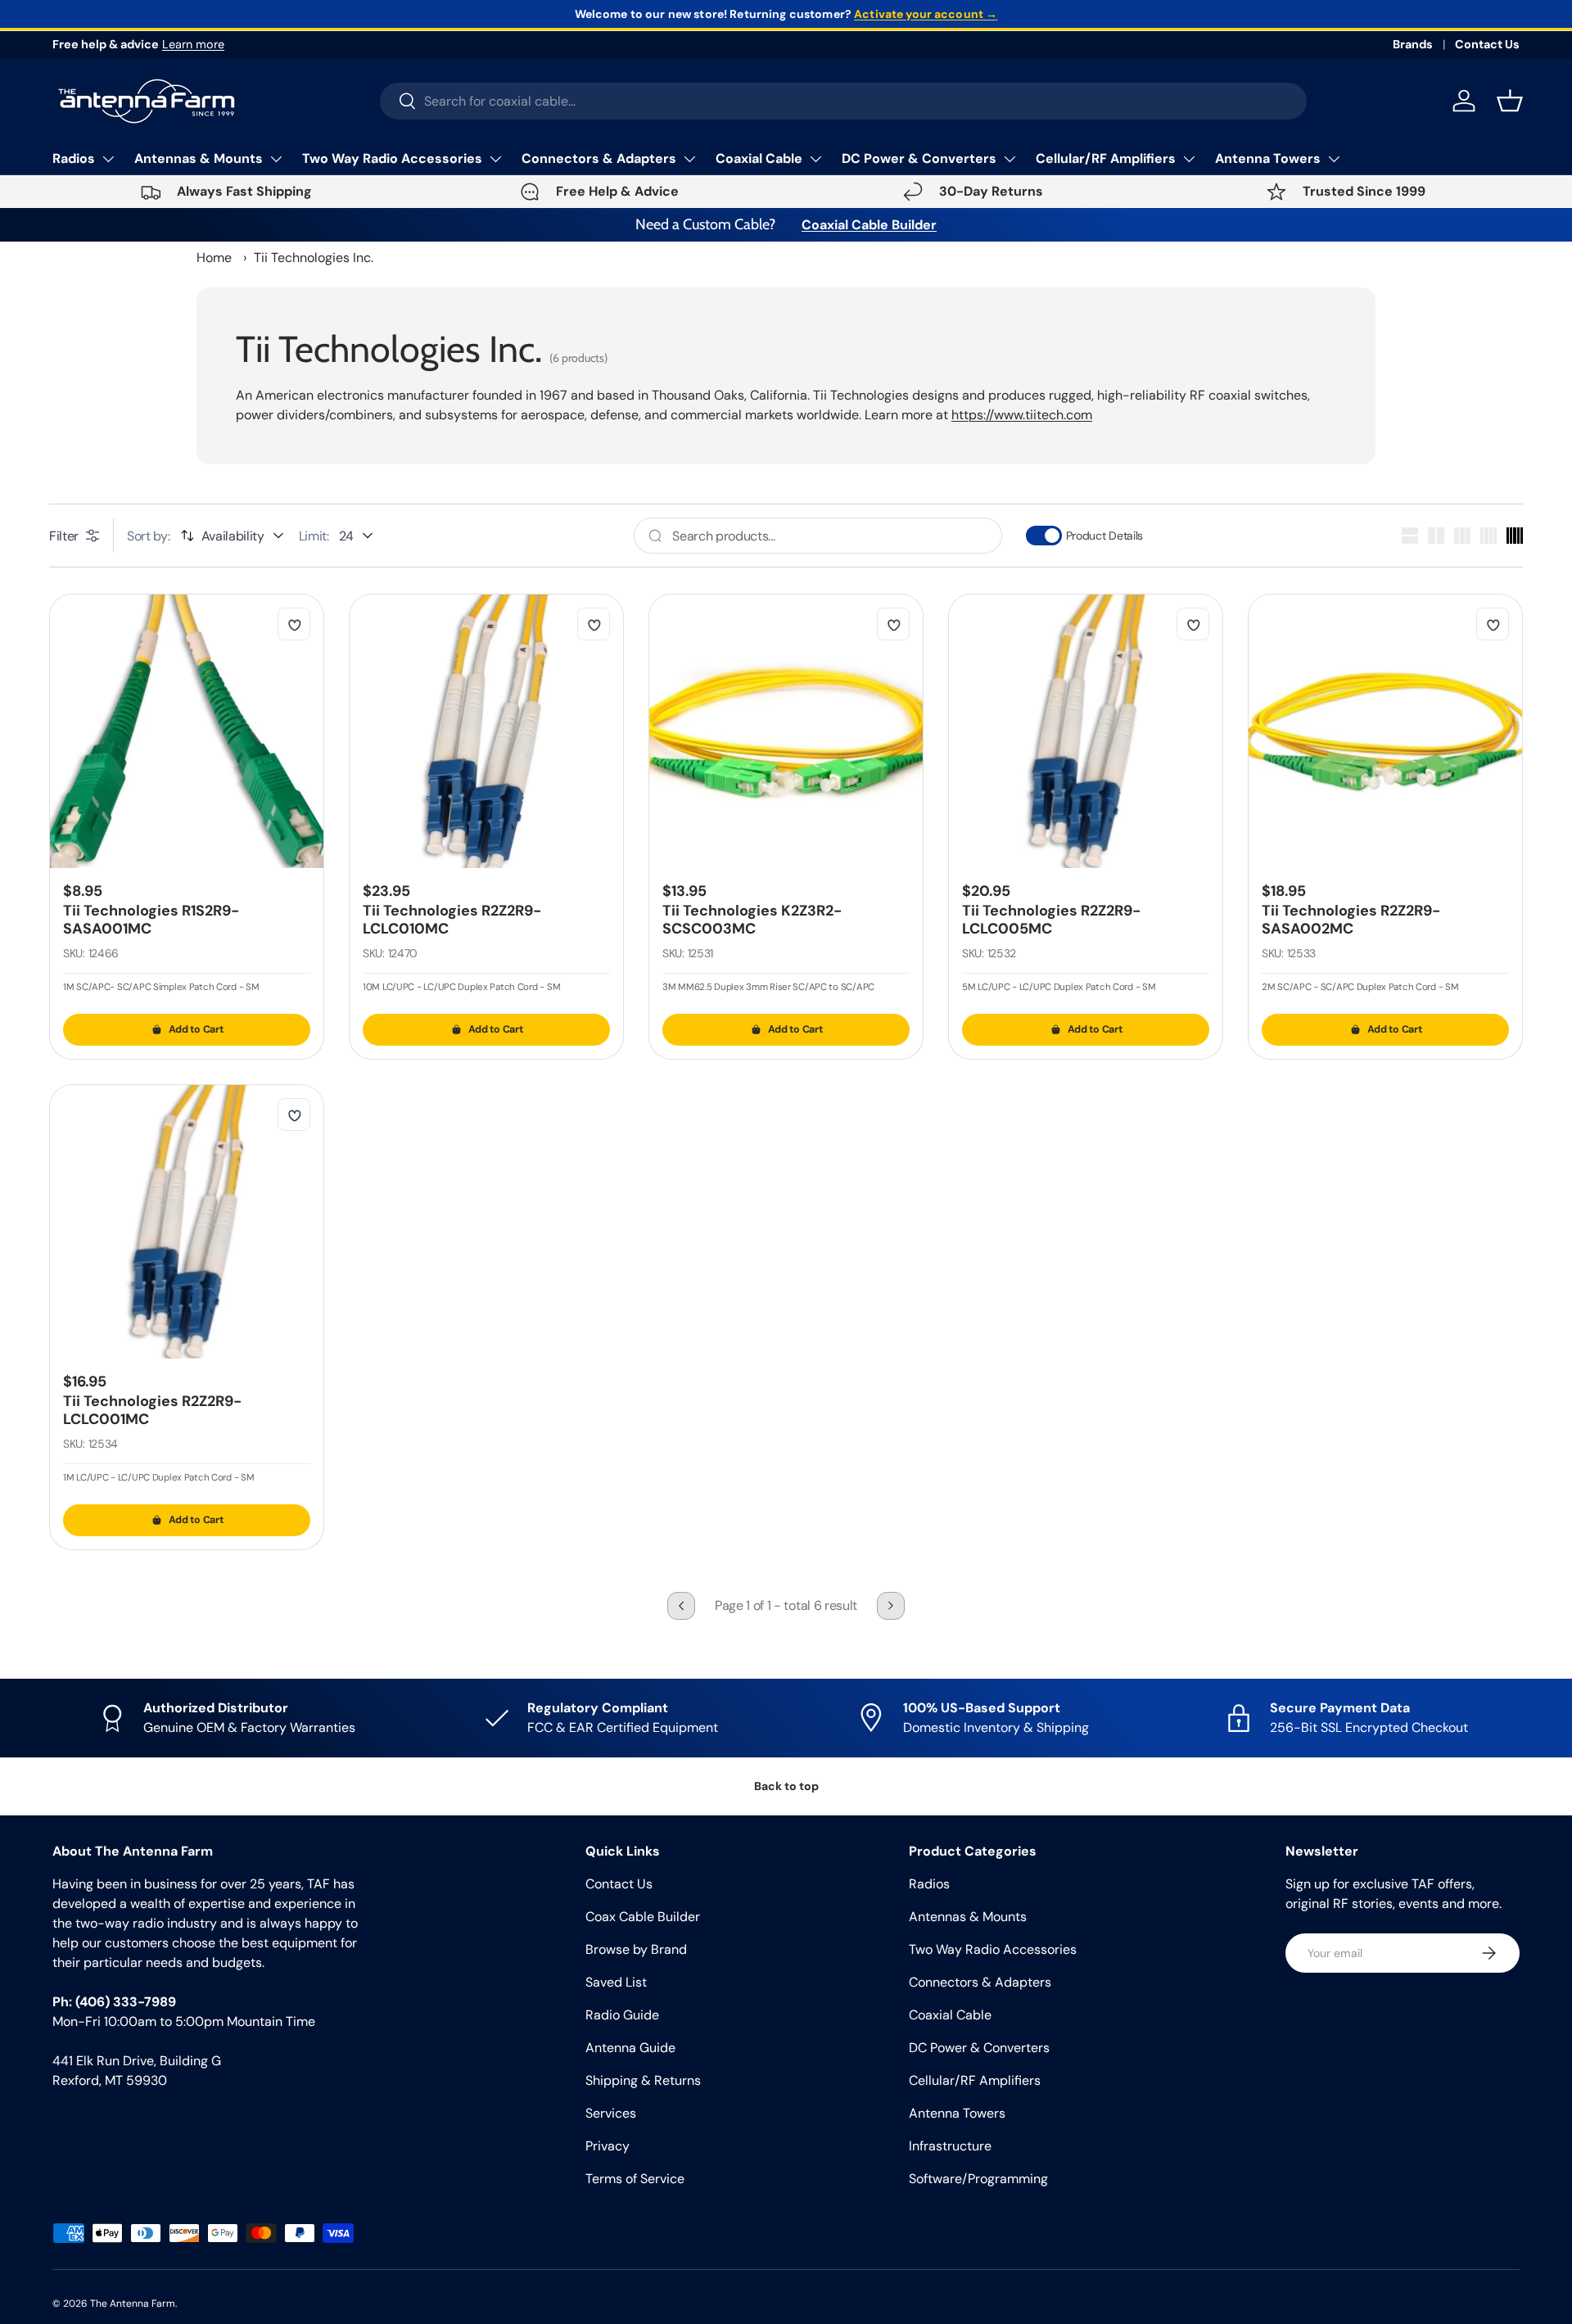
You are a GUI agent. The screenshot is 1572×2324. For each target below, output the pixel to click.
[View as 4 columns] (1488, 536)
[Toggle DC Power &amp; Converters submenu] (1010, 159)
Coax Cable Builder (643, 1917)
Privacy (608, 2146)
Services (611, 2113)
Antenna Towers (1268, 158)
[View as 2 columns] (1436, 536)
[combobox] (844, 101)
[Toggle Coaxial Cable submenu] (815, 159)
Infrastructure (950, 2146)
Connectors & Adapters (599, 158)
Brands (1413, 44)
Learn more (193, 44)
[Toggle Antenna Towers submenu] (1334, 159)
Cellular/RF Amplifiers (1106, 158)
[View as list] (1410, 536)
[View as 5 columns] (1515, 536)
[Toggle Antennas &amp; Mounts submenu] (276, 159)
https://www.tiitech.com (1022, 415)
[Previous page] (681, 1606)
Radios (74, 158)
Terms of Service (635, 2179)
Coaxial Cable (759, 158)
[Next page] (891, 1606)
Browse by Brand (636, 1949)
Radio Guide (622, 2015)
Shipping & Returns (643, 2080)
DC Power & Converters (919, 158)
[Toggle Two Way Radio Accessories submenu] (495, 159)
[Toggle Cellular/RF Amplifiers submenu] (1189, 159)
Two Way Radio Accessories (392, 158)
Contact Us (1487, 44)
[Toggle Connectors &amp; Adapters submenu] (689, 159)
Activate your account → (926, 14)
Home (214, 258)
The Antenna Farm (133, 2304)
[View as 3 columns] (1462, 536)
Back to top (786, 1786)
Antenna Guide (630, 2048)
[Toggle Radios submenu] (108, 159)
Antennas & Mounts (199, 158)
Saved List (616, 1982)
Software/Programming (978, 2179)
